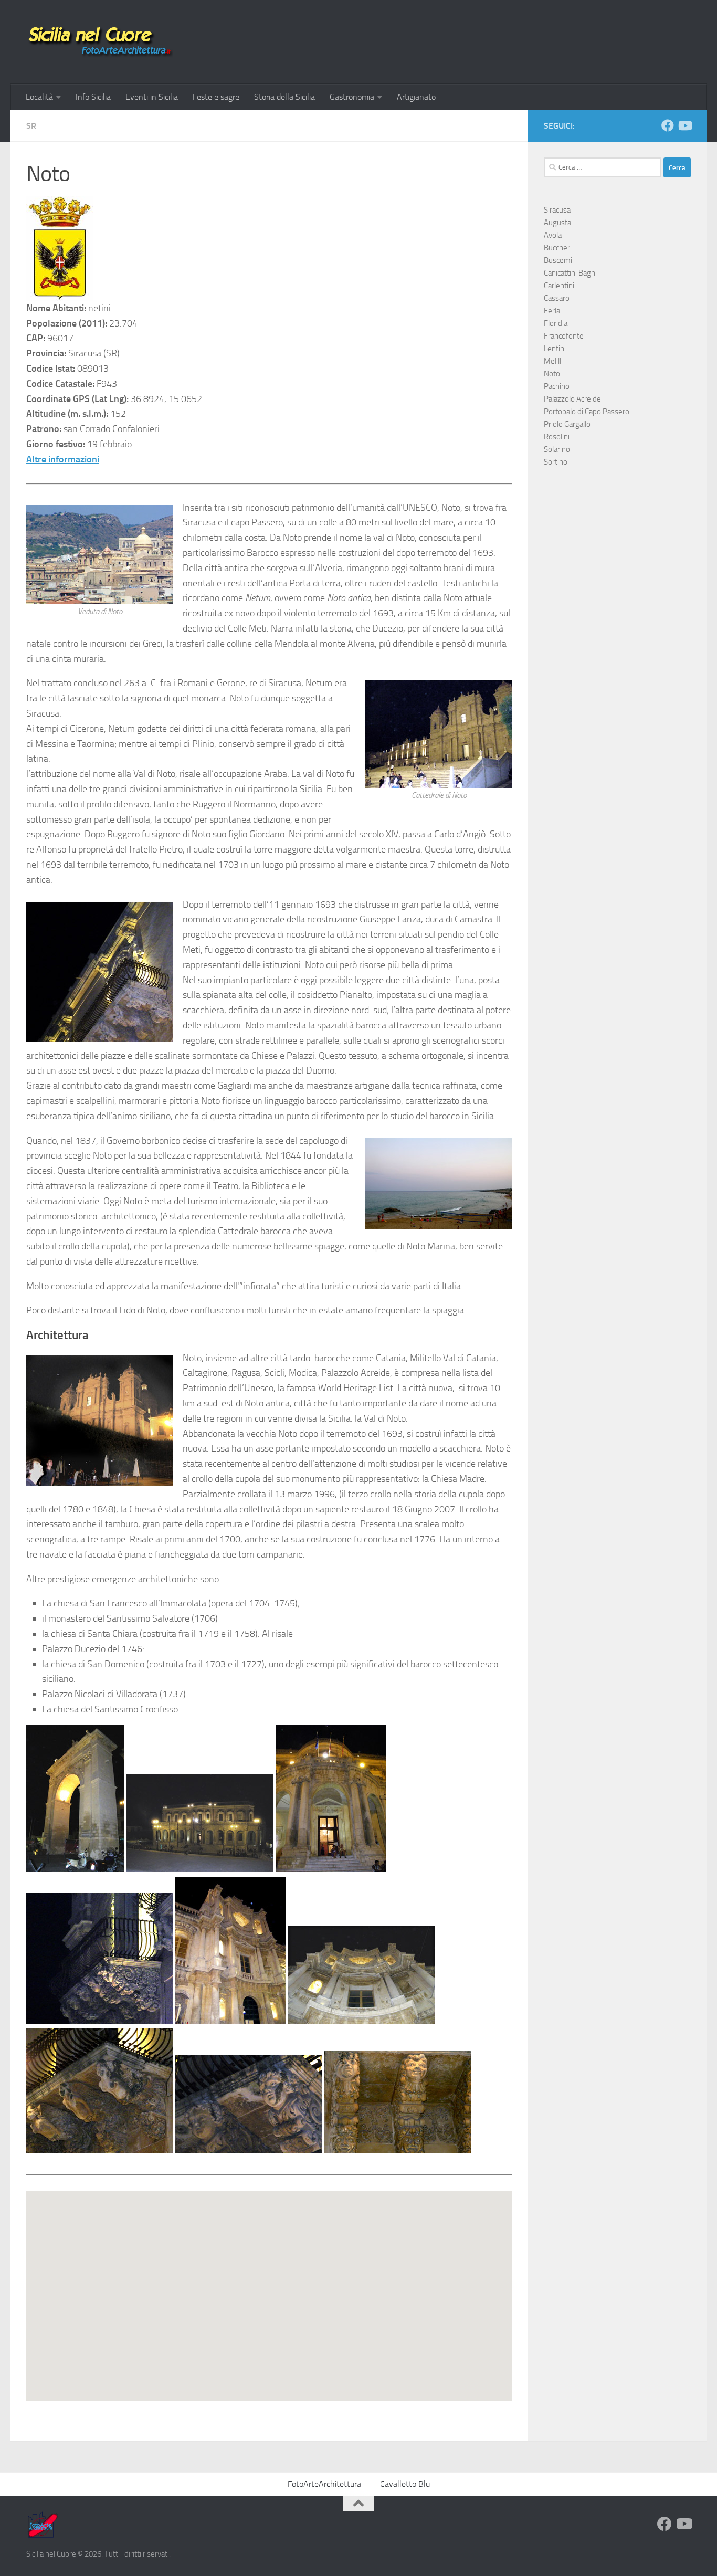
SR (31, 126)
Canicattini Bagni (570, 273)
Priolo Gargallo (567, 424)
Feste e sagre (216, 97)
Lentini (555, 349)
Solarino (557, 449)
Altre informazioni (63, 459)
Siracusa (557, 210)
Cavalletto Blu (405, 2484)
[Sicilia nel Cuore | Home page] (100, 42)
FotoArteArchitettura (324, 2484)
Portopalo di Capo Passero (587, 412)
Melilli (553, 361)
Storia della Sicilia (284, 97)
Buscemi (558, 260)
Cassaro (557, 298)
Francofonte (564, 336)
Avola (553, 235)
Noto (552, 374)
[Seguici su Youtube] (684, 125)
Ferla (552, 311)
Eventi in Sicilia (152, 97)
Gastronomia (352, 97)
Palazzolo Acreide (572, 399)
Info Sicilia (93, 97)
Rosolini (557, 437)
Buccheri (558, 248)
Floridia (556, 323)
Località (39, 97)
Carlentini (559, 286)
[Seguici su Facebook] (668, 125)
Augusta (557, 223)
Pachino (557, 386)
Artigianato (416, 97)
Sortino (556, 462)
